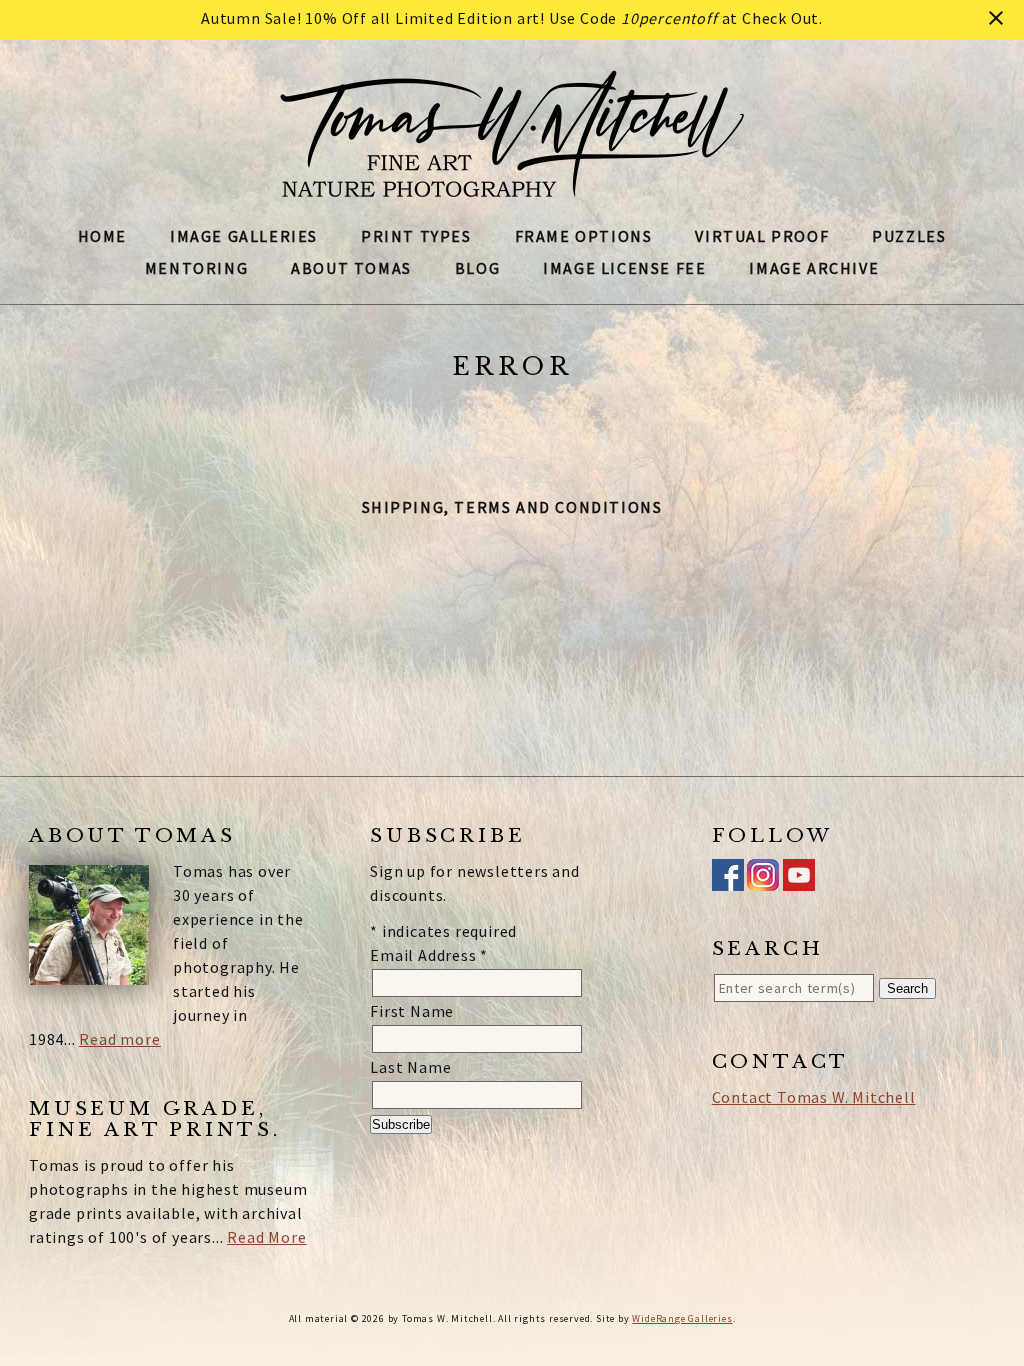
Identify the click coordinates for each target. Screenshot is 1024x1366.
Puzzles (909, 236)
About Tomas (351, 268)
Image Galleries (244, 236)
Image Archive (814, 268)
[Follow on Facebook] (728, 879)
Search (907, 988)
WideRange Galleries (682, 1318)
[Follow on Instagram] (763, 879)
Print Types (416, 236)
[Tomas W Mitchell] (512, 186)
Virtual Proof (762, 236)
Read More (266, 1237)
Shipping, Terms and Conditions (512, 507)
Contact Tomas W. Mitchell (814, 1097)
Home (102, 236)
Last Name (410, 1067)
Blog (477, 268)
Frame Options (584, 236)
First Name (412, 1011)
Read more (119, 1039)
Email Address (429, 955)
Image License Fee (624, 268)
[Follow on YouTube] (799, 879)
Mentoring (196, 268)
